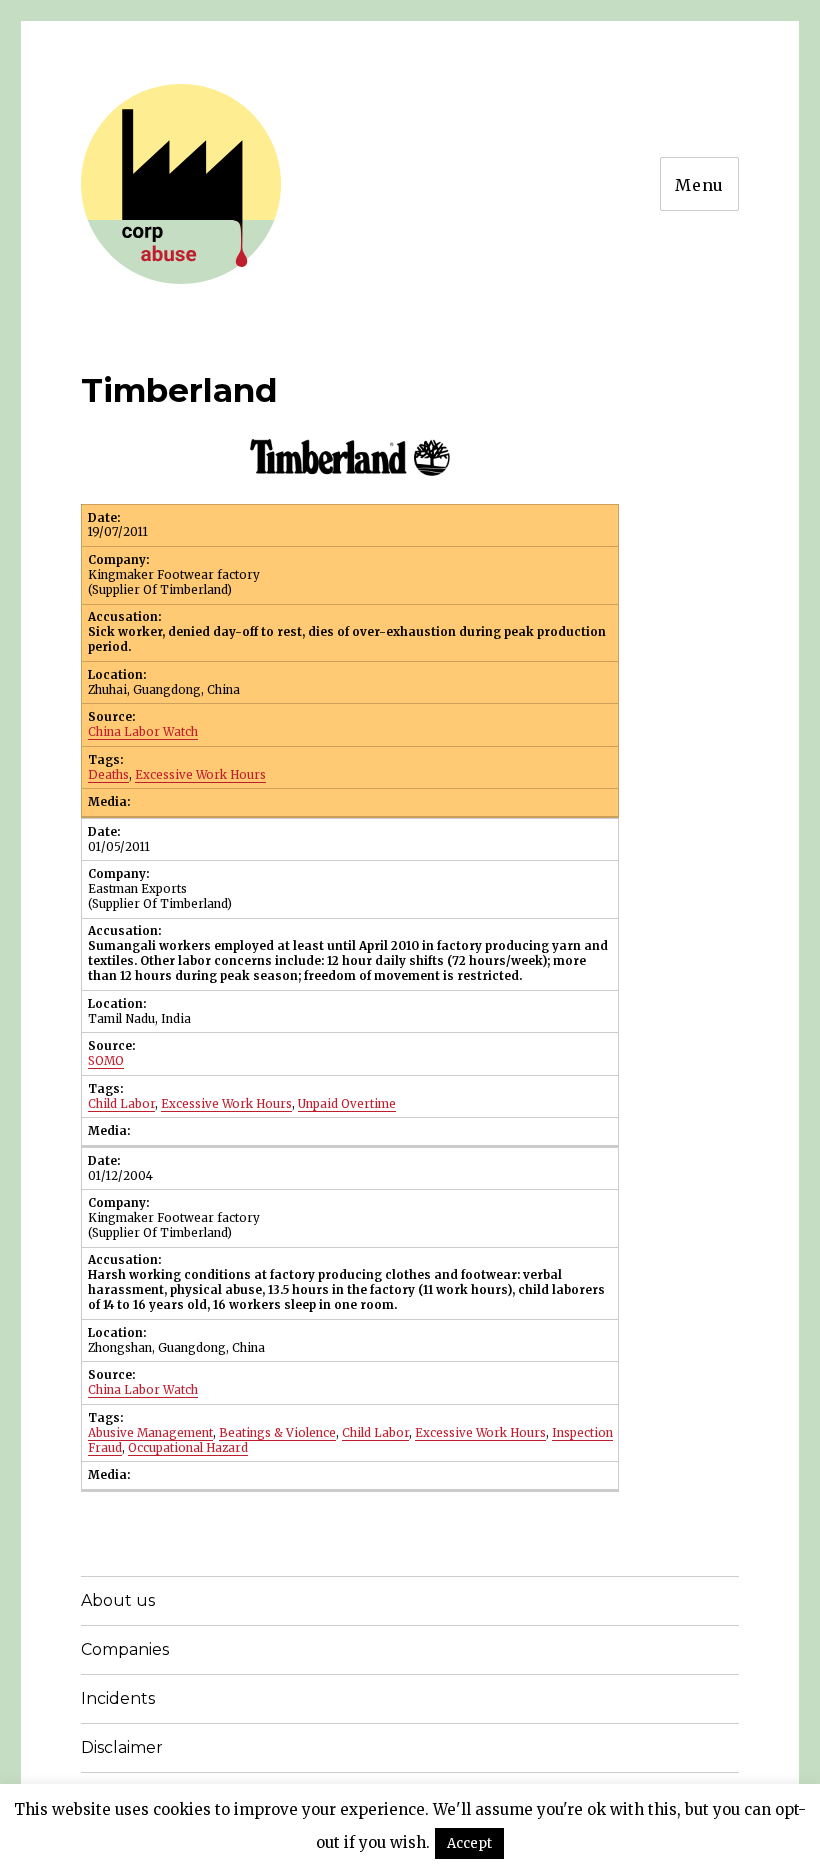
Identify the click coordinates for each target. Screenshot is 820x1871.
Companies (125, 1649)
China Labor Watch (143, 732)
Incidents (118, 1698)
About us (118, 1600)
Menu (699, 185)
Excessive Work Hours (200, 775)
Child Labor (121, 1104)
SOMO (106, 1061)
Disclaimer (122, 1747)
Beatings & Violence (277, 1433)
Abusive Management (150, 1433)
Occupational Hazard (188, 1448)
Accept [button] (469, 1843)
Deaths (108, 775)
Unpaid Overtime (347, 1104)
